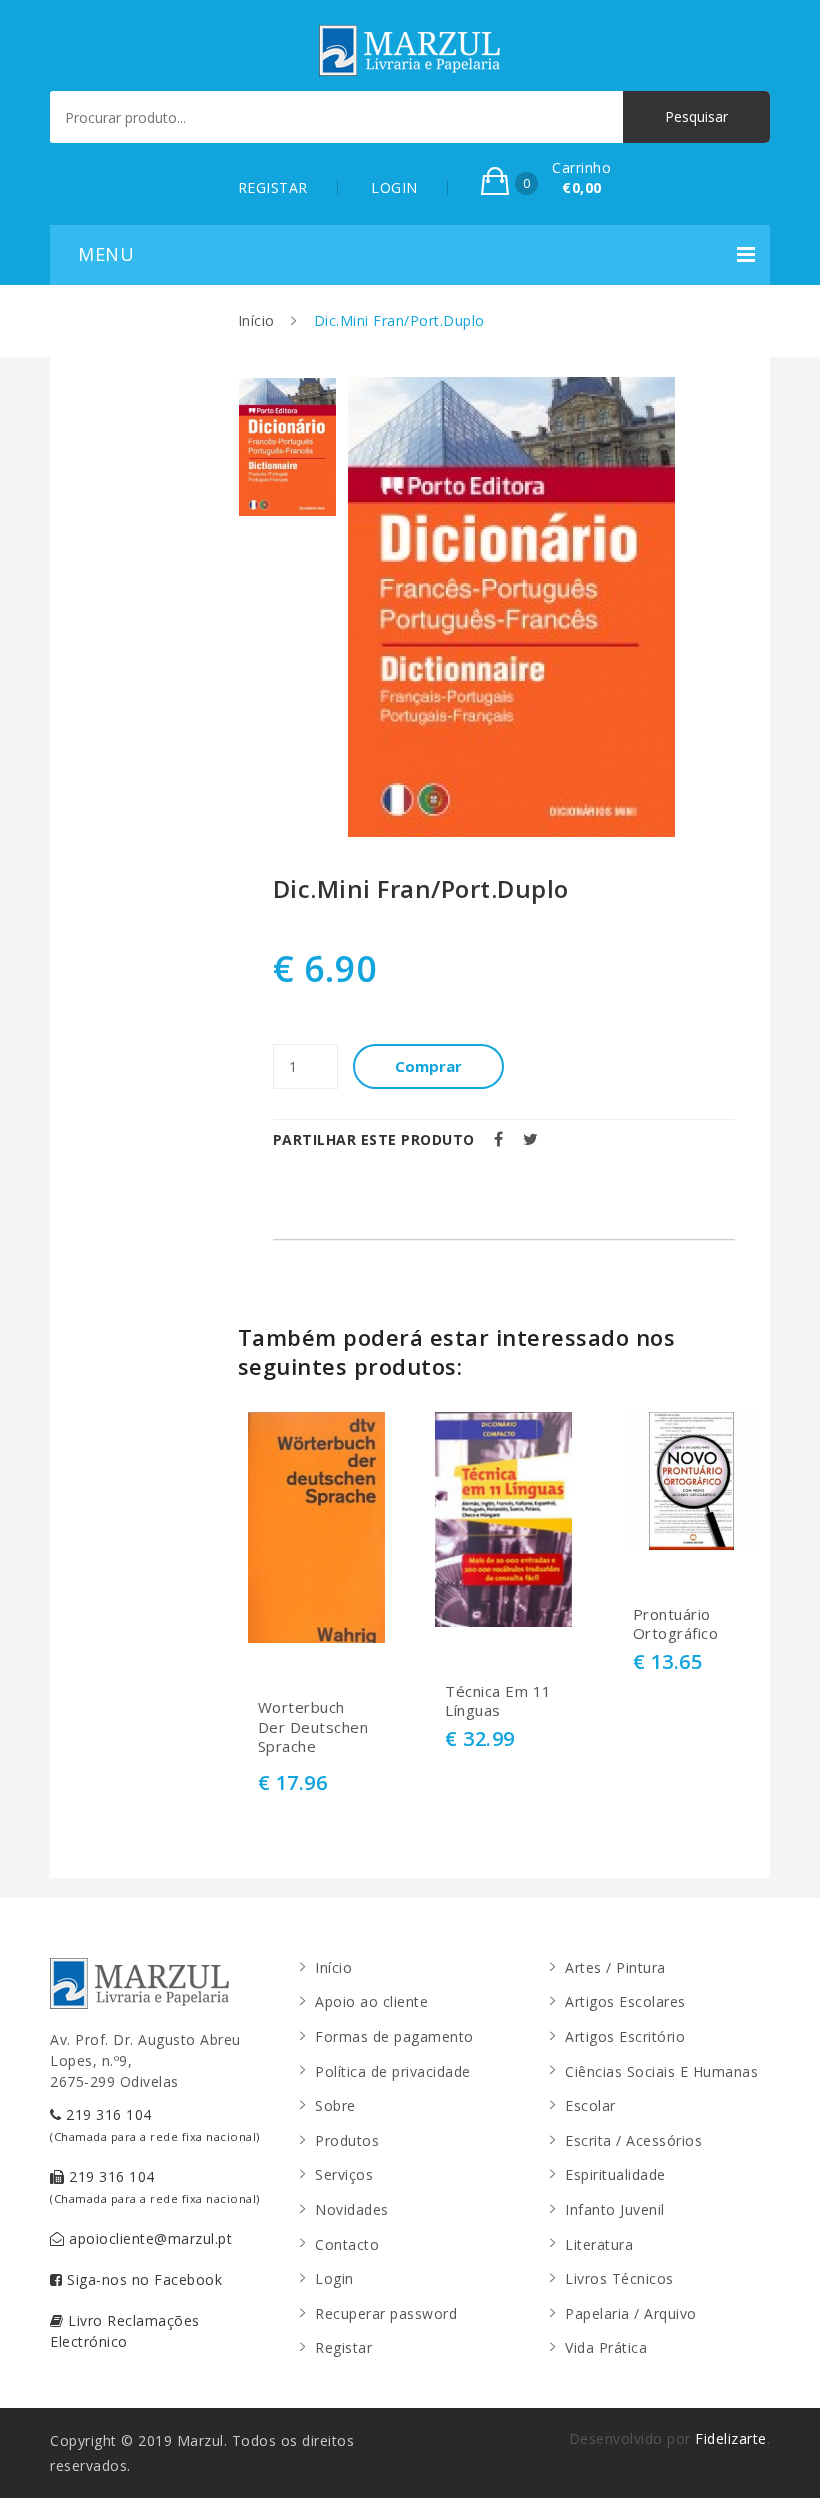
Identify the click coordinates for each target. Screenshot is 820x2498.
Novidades (352, 2209)
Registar (343, 2347)
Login (334, 2278)
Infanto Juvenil (615, 2209)
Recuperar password (386, 2313)
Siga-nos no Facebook (143, 2279)
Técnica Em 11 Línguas (498, 1701)
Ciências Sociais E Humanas (661, 2071)
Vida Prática (606, 2347)
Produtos (347, 2140)
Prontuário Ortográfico (676, 1624)
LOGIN (394, 187)
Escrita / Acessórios (633, 2140)
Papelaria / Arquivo (631, 2313)
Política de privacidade (393, 2071)
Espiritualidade (615, 2174)
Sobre (335, 2105)
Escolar (590, 2105)
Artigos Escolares (625, 2001)
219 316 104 (155, 2124)
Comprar (428, 1066)
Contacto (347, 2244)
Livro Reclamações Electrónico (125, 2331)
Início (256, 320)
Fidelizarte (731, 2438)
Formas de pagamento (394, 2036)
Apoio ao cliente (371, 2001)
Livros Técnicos (619, 2278)
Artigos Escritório (625, 2036)
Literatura (599, 2244)
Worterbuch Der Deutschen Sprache (313, 1727)
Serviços (344, 2174)
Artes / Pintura (615, 1967)
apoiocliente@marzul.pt (149, 2238)
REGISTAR (273, 187)
